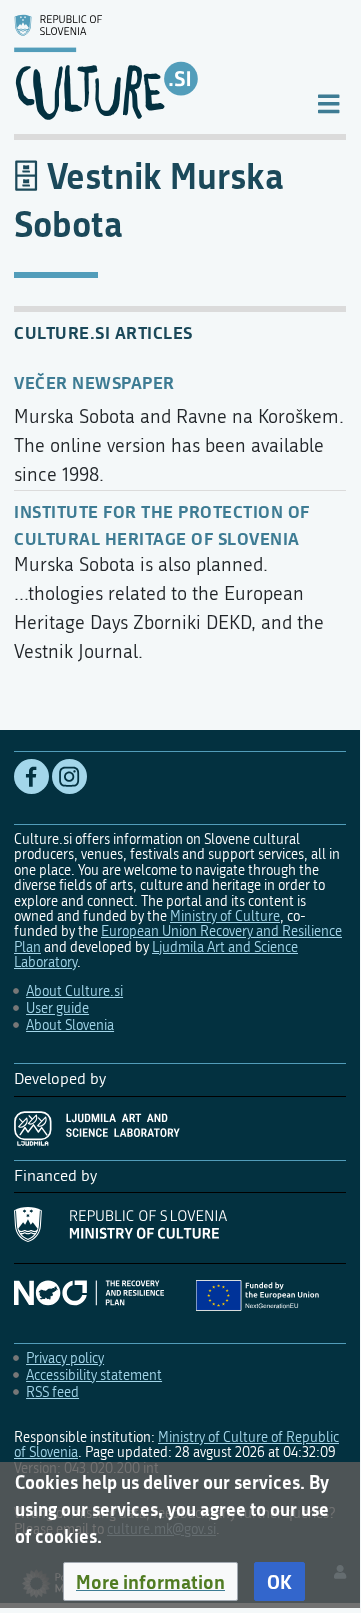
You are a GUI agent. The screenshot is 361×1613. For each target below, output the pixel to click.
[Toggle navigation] (328, 102)
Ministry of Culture (225, 916)
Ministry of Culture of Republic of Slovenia (176, 1445)
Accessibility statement (94, 1375)
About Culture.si (74, 991)
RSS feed (52, 1392)
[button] (150, 1582)
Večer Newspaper (94, 382)
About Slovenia (70, 1025)
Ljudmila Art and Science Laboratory (156, 955)
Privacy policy (65, 1358)
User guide (57, 1008)
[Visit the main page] (148, 67)
